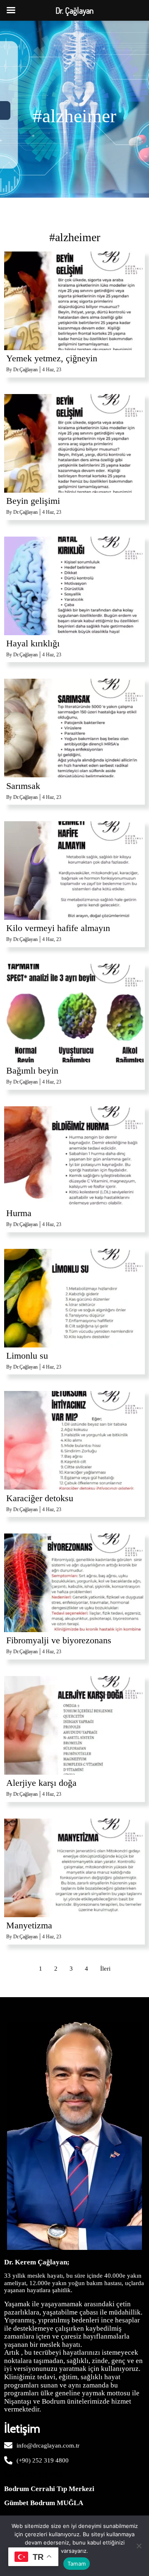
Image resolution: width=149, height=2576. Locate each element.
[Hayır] (139, 2546)
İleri (105, 1969)
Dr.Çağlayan (25, 370)
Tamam (77, 2564)
